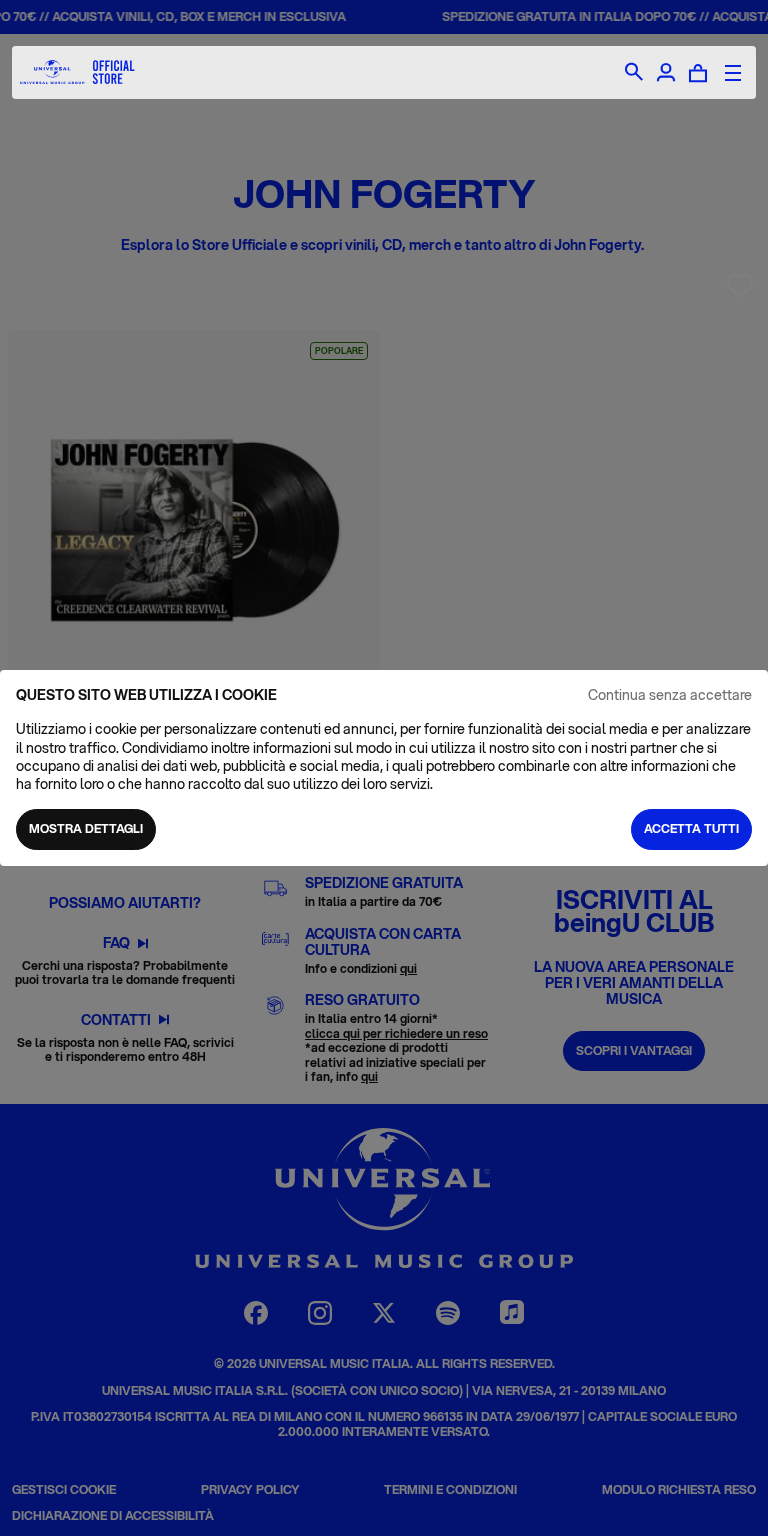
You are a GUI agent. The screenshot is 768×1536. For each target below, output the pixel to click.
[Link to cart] (698, 73)
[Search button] (634, 73)
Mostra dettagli (86, 828)
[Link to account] (666, 73)
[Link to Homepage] (77, 72)
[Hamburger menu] (733, 73)
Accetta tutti (691, 828)
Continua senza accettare (670, 695)
